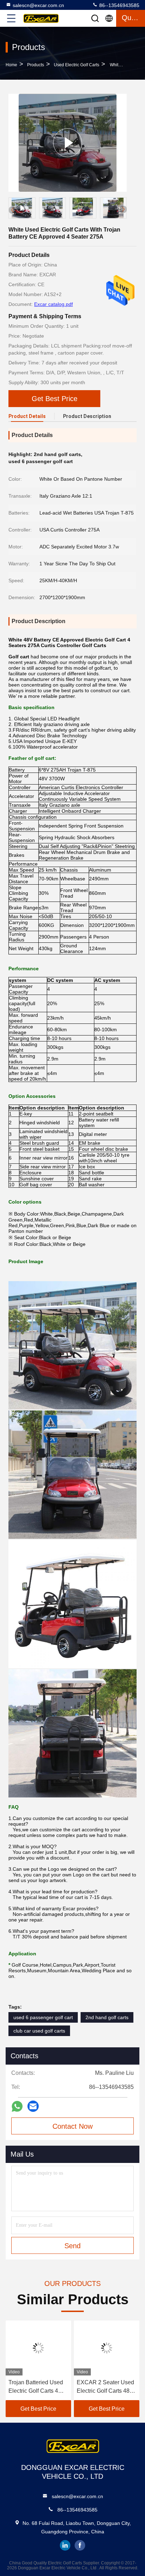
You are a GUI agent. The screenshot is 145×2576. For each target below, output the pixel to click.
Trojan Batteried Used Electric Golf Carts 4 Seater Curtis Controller (38, 2387)
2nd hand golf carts (107, 2017)
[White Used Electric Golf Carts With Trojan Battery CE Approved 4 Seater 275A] (68, 143)
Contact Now (72, 2126)
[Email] (33, 2106)
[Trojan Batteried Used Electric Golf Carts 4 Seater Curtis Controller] (38, 2348)
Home (11, 65)
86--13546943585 (119, 5)
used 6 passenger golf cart (43, 2017)
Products (36, 65)
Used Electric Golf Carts (77, 65)
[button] (123, 209)
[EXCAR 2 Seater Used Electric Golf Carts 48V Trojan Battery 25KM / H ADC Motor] (107, 2348)
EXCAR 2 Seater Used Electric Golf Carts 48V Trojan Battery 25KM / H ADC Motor (106, 2387)
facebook (80, 2545)
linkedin (65, 2545)
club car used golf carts (39, 2031)
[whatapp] (17, 2106)
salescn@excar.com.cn (38, 5)
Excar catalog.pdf (53, 304)
